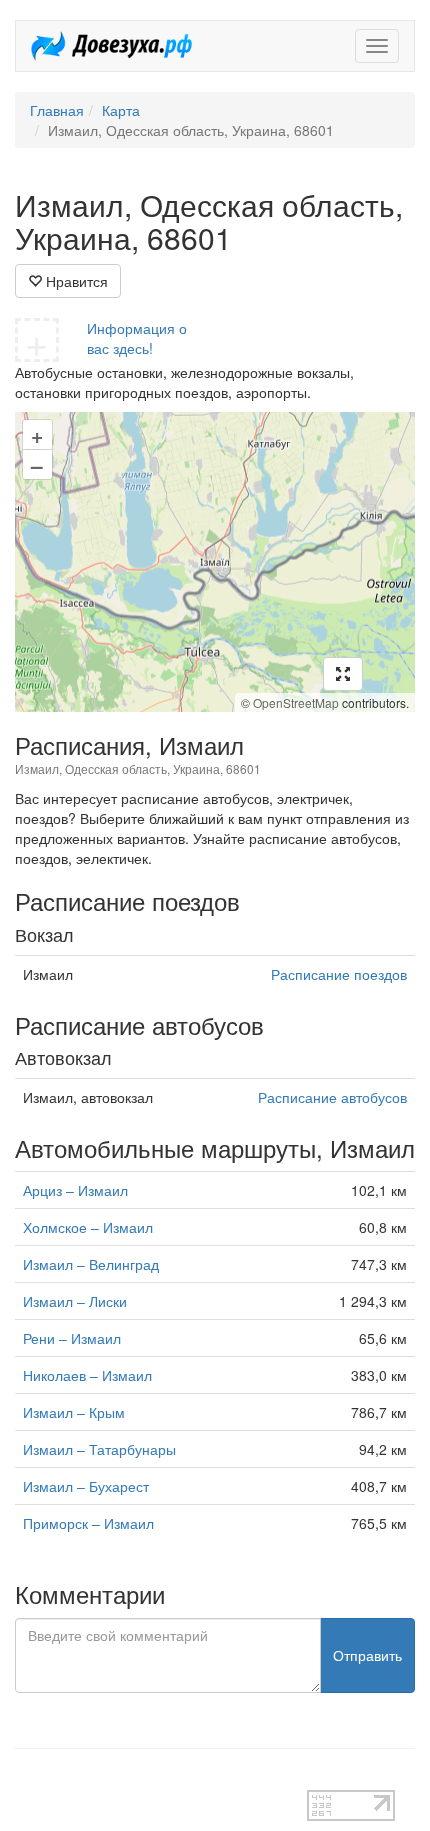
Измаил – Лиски (75, 1301)
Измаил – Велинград (91, 1264)
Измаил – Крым (74, 1412)
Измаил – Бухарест (86, 1486)
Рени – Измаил (72, 1338)
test (26, 1780)
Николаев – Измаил (87, 1375)
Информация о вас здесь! (137, 338)
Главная (57, 110)
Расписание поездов (339, 974)
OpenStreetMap (296, 702)
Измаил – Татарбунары (99, 1449)
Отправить (367, 1655)
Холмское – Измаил (88, 1227)
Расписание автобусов (332, 1097)
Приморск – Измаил (88, 1523)
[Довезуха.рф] (111, 46)
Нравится (75, 281)
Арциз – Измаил (75, 1190)
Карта (121, 110)
